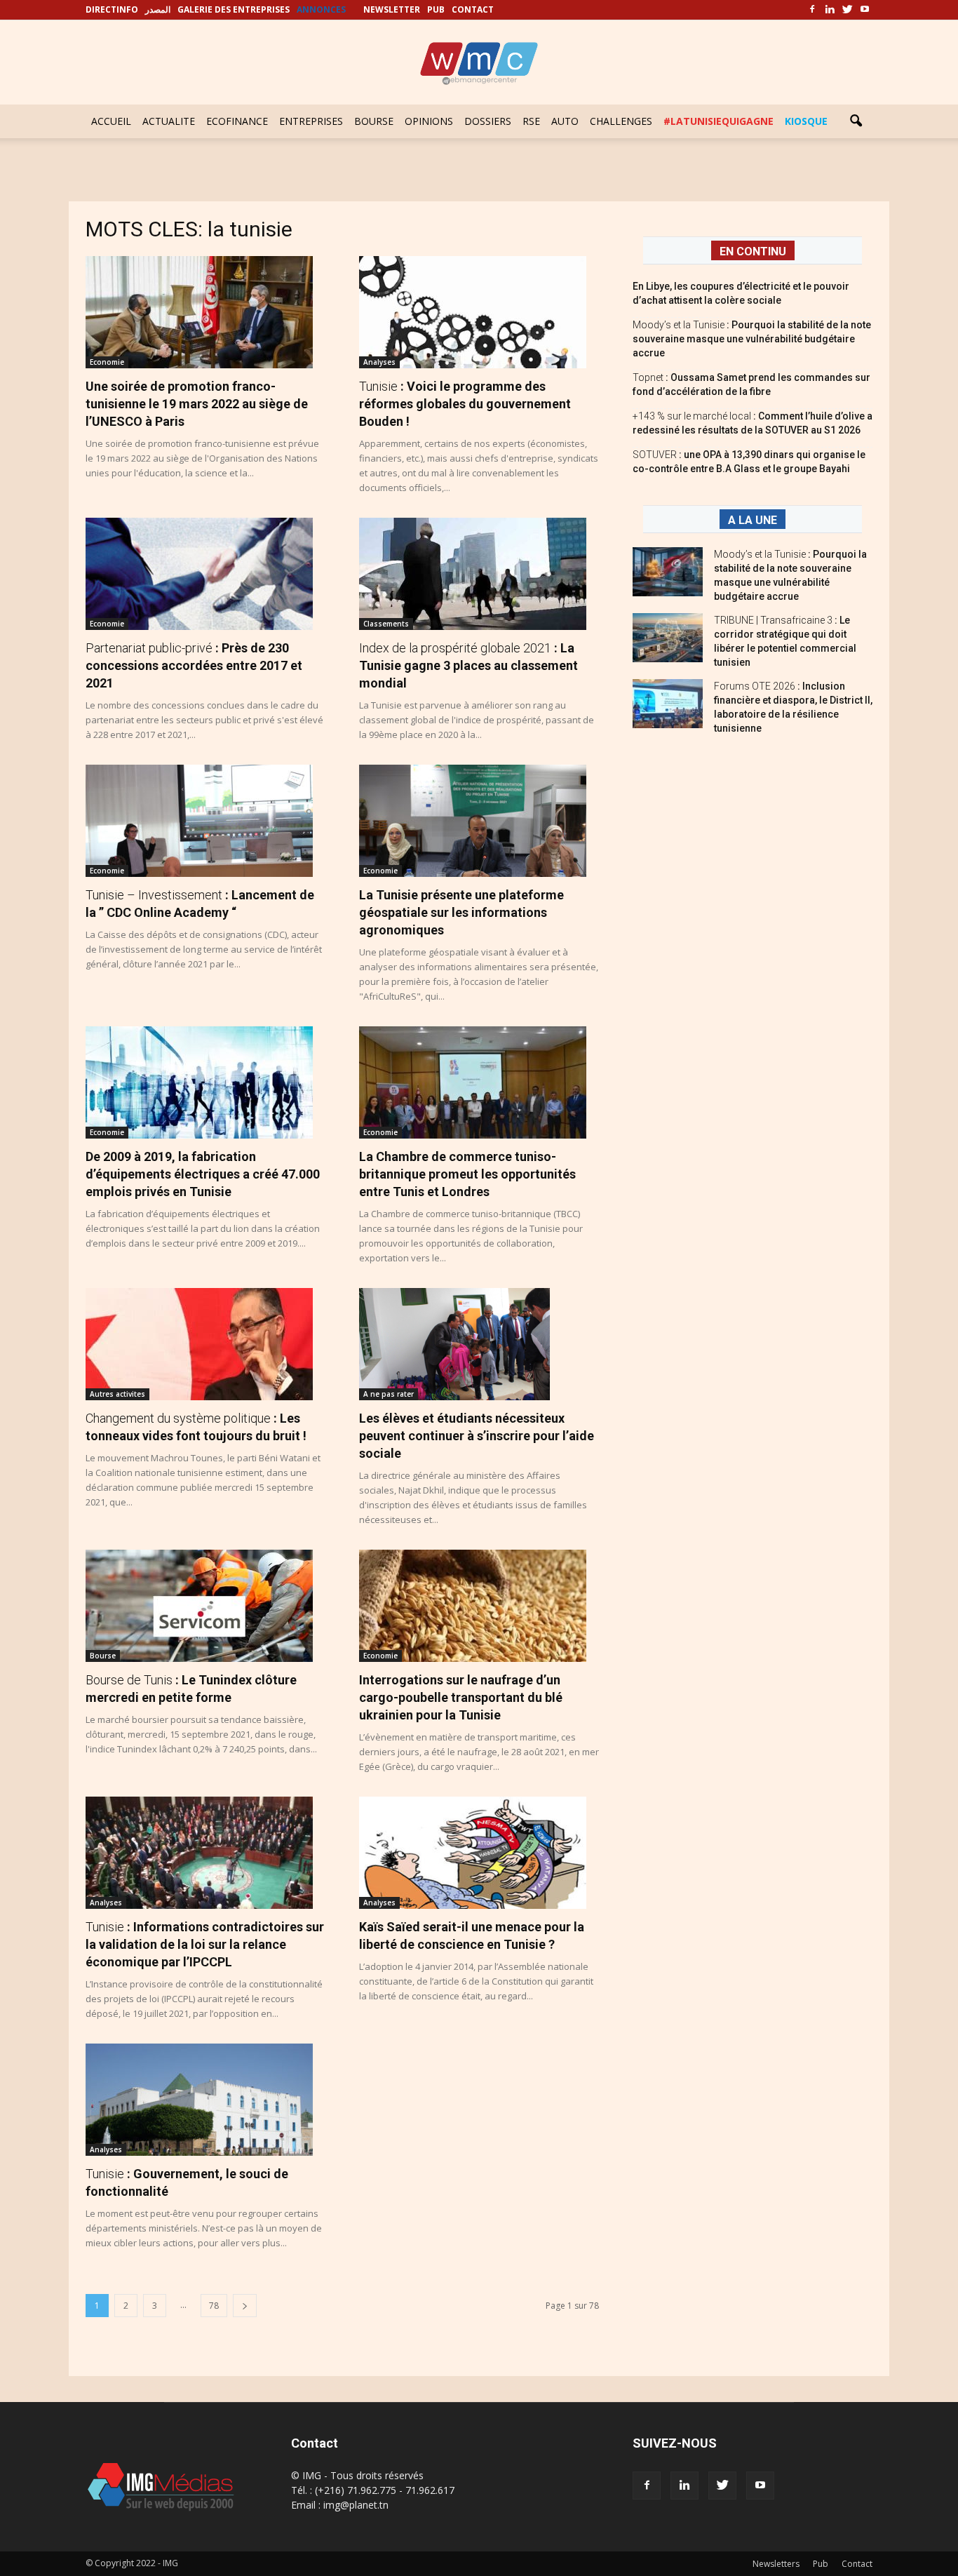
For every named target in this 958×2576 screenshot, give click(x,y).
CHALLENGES (621, 121)
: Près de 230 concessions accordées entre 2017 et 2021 (194, 665)
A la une (753, 520)
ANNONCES (321, 9)
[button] (856, 121)
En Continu (753, 251)
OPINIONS (429, 121)
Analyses (379, 362)
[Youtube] (865, 10)
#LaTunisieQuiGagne (718, 121)
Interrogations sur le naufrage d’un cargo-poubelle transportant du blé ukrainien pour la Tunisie (461, 1697)
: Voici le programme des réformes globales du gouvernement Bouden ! (465, 404)
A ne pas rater (389, 1394)
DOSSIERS (488, 121)
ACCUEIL (111, 121)
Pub (821, 2564)
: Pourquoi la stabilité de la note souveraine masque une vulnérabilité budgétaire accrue (752, 339)
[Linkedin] (830, 10)
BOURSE (374, 121)
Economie (107, 362)
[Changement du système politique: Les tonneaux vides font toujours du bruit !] (205, 1344)
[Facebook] (812, 10)
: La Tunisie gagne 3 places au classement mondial (468, 665)
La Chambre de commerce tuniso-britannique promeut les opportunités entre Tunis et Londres (467, 1174)
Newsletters (776, 2564)
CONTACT (473, 9)
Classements (386, 624)
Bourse (103, 1656)
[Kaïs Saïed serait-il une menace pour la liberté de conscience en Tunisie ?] (479, 1853)
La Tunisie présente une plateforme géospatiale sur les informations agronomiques (461, 912)
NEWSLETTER (392, 9)
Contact (857, 2564)
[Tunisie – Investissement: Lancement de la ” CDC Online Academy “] (205, 821)
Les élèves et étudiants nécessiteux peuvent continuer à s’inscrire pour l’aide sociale (477, 1436)
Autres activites (117, 1394)
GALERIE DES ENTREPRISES (234, 9)
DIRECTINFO (112, 9)
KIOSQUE (806, 121)
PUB (436, 9)
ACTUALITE (169, 121)
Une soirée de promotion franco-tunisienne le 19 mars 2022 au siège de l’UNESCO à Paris (197, 404)
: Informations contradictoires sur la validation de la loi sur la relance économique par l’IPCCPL (205, 1944)
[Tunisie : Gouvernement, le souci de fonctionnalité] (205, 2100)
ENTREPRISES (311, 121)
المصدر (158, 9)
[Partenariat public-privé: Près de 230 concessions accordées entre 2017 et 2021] (205, 574)
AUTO (565, 121)
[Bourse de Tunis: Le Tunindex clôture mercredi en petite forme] (205, 1606)
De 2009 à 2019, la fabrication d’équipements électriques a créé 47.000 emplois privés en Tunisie (203, 1174)
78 (214, 2306)
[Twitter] (847, 10)
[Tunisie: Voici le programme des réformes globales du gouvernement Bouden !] (479, 312)
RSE (531, 121)
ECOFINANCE (237, 121)
